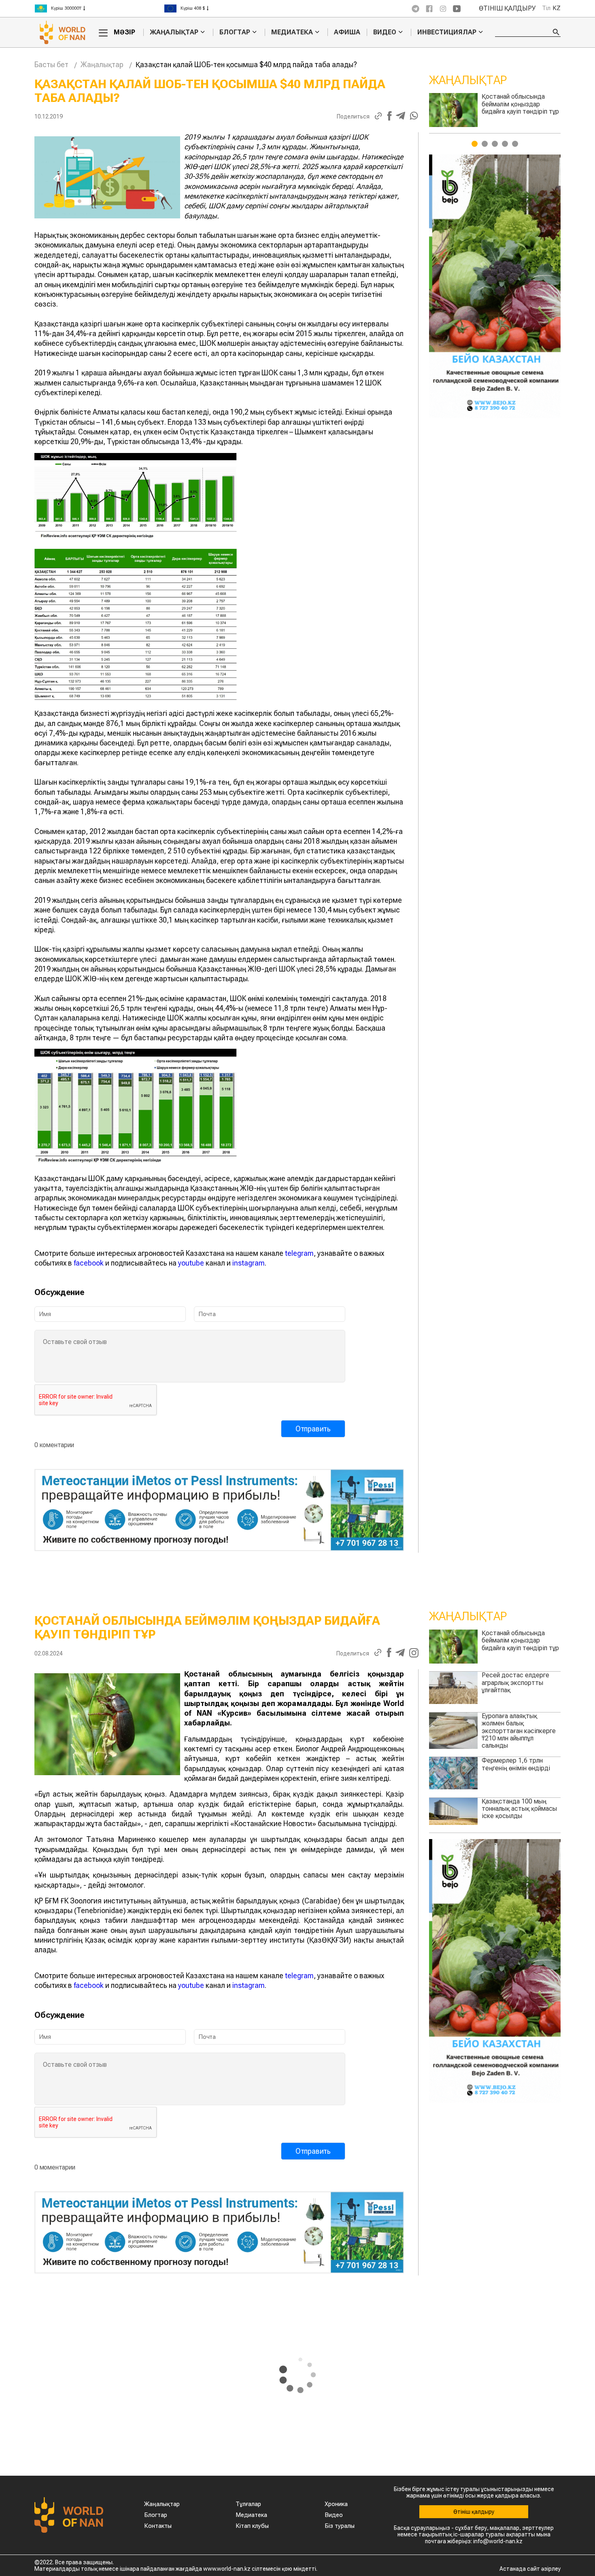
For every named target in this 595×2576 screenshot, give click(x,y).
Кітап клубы (252, 2526)
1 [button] (475, 144)
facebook (89, 1263)
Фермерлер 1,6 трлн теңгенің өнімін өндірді (516, 1764)
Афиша (347, 32)
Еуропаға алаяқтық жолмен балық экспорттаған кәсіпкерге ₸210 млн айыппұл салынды (519, 111)
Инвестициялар (447, 32)
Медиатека (292, 32)
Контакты (158, 2526)
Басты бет (51, 65)
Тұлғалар (248, 2504)
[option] (99, 11)
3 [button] (495, 144)
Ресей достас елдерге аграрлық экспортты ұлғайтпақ (515, 1683)
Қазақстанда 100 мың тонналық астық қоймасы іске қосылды (519, 1809)
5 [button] (515, 144)
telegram (299, 1253)
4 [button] (505, 144)
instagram (249, 1263)
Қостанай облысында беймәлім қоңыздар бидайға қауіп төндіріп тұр (520, 1640)
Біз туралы (340, 2526)
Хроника (336, 2504)
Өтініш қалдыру (507, 8)
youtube (191, 1263)
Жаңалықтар (174, 32)
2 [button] (485, 144)
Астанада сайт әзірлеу (530, 2569)
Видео (385, 32)
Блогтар (235, 32)
